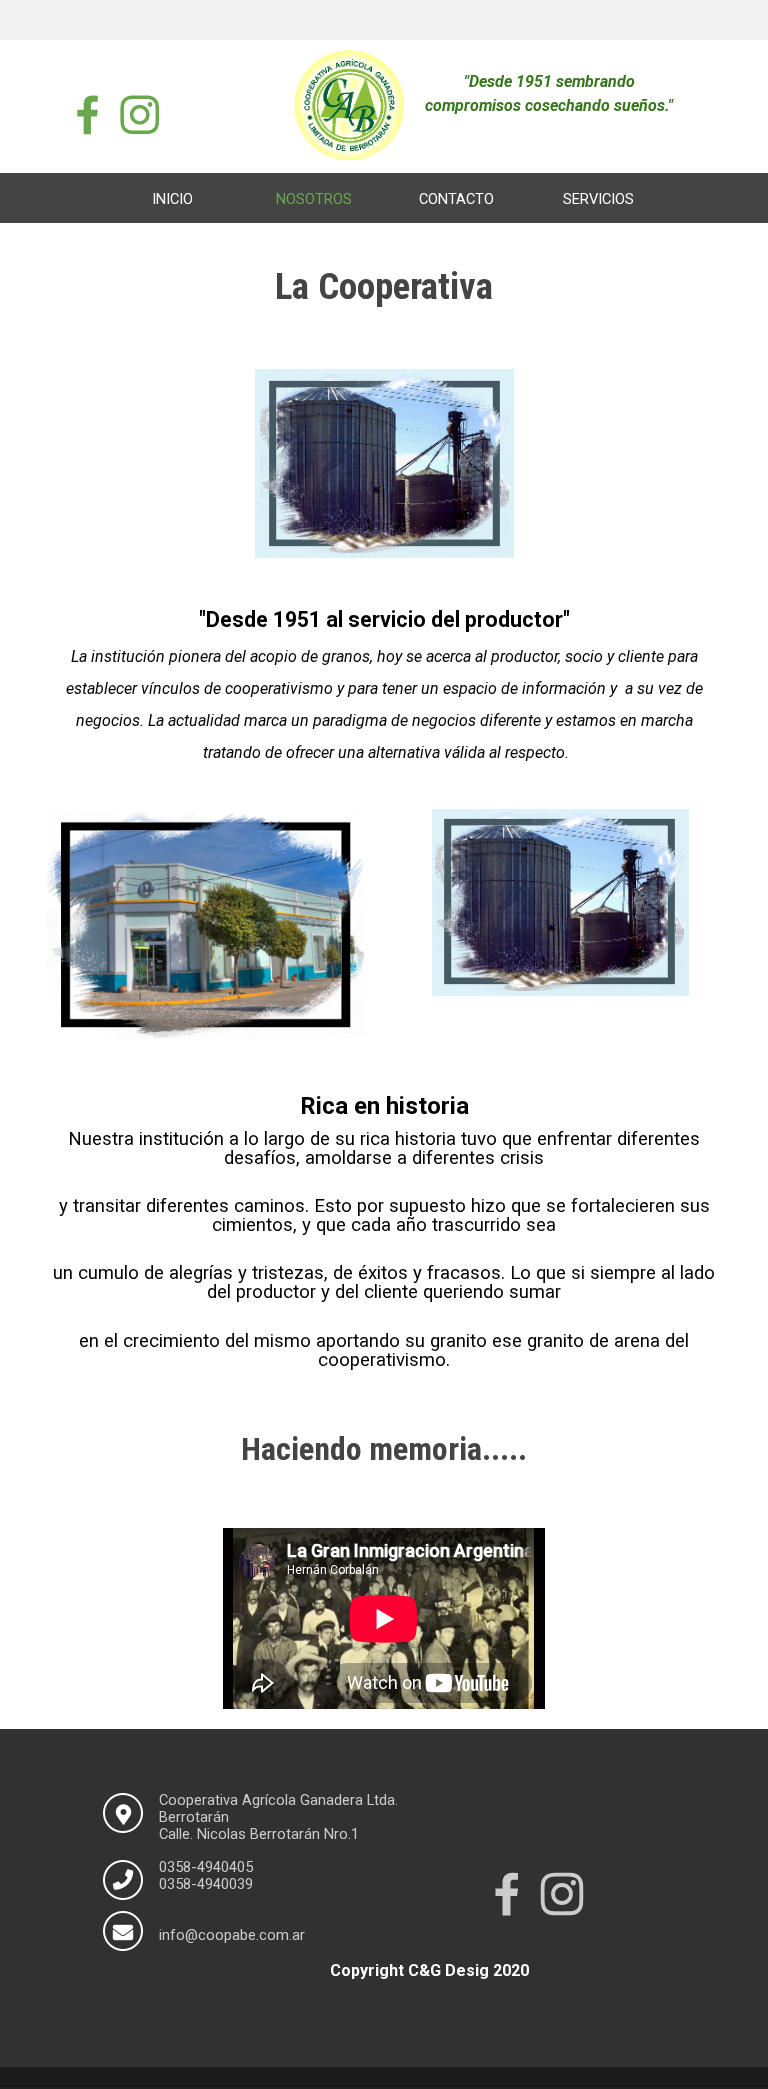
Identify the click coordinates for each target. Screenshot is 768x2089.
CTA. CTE (385, 231)
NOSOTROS (314, 199)
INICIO (172, 199)
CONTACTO (456, 199)
